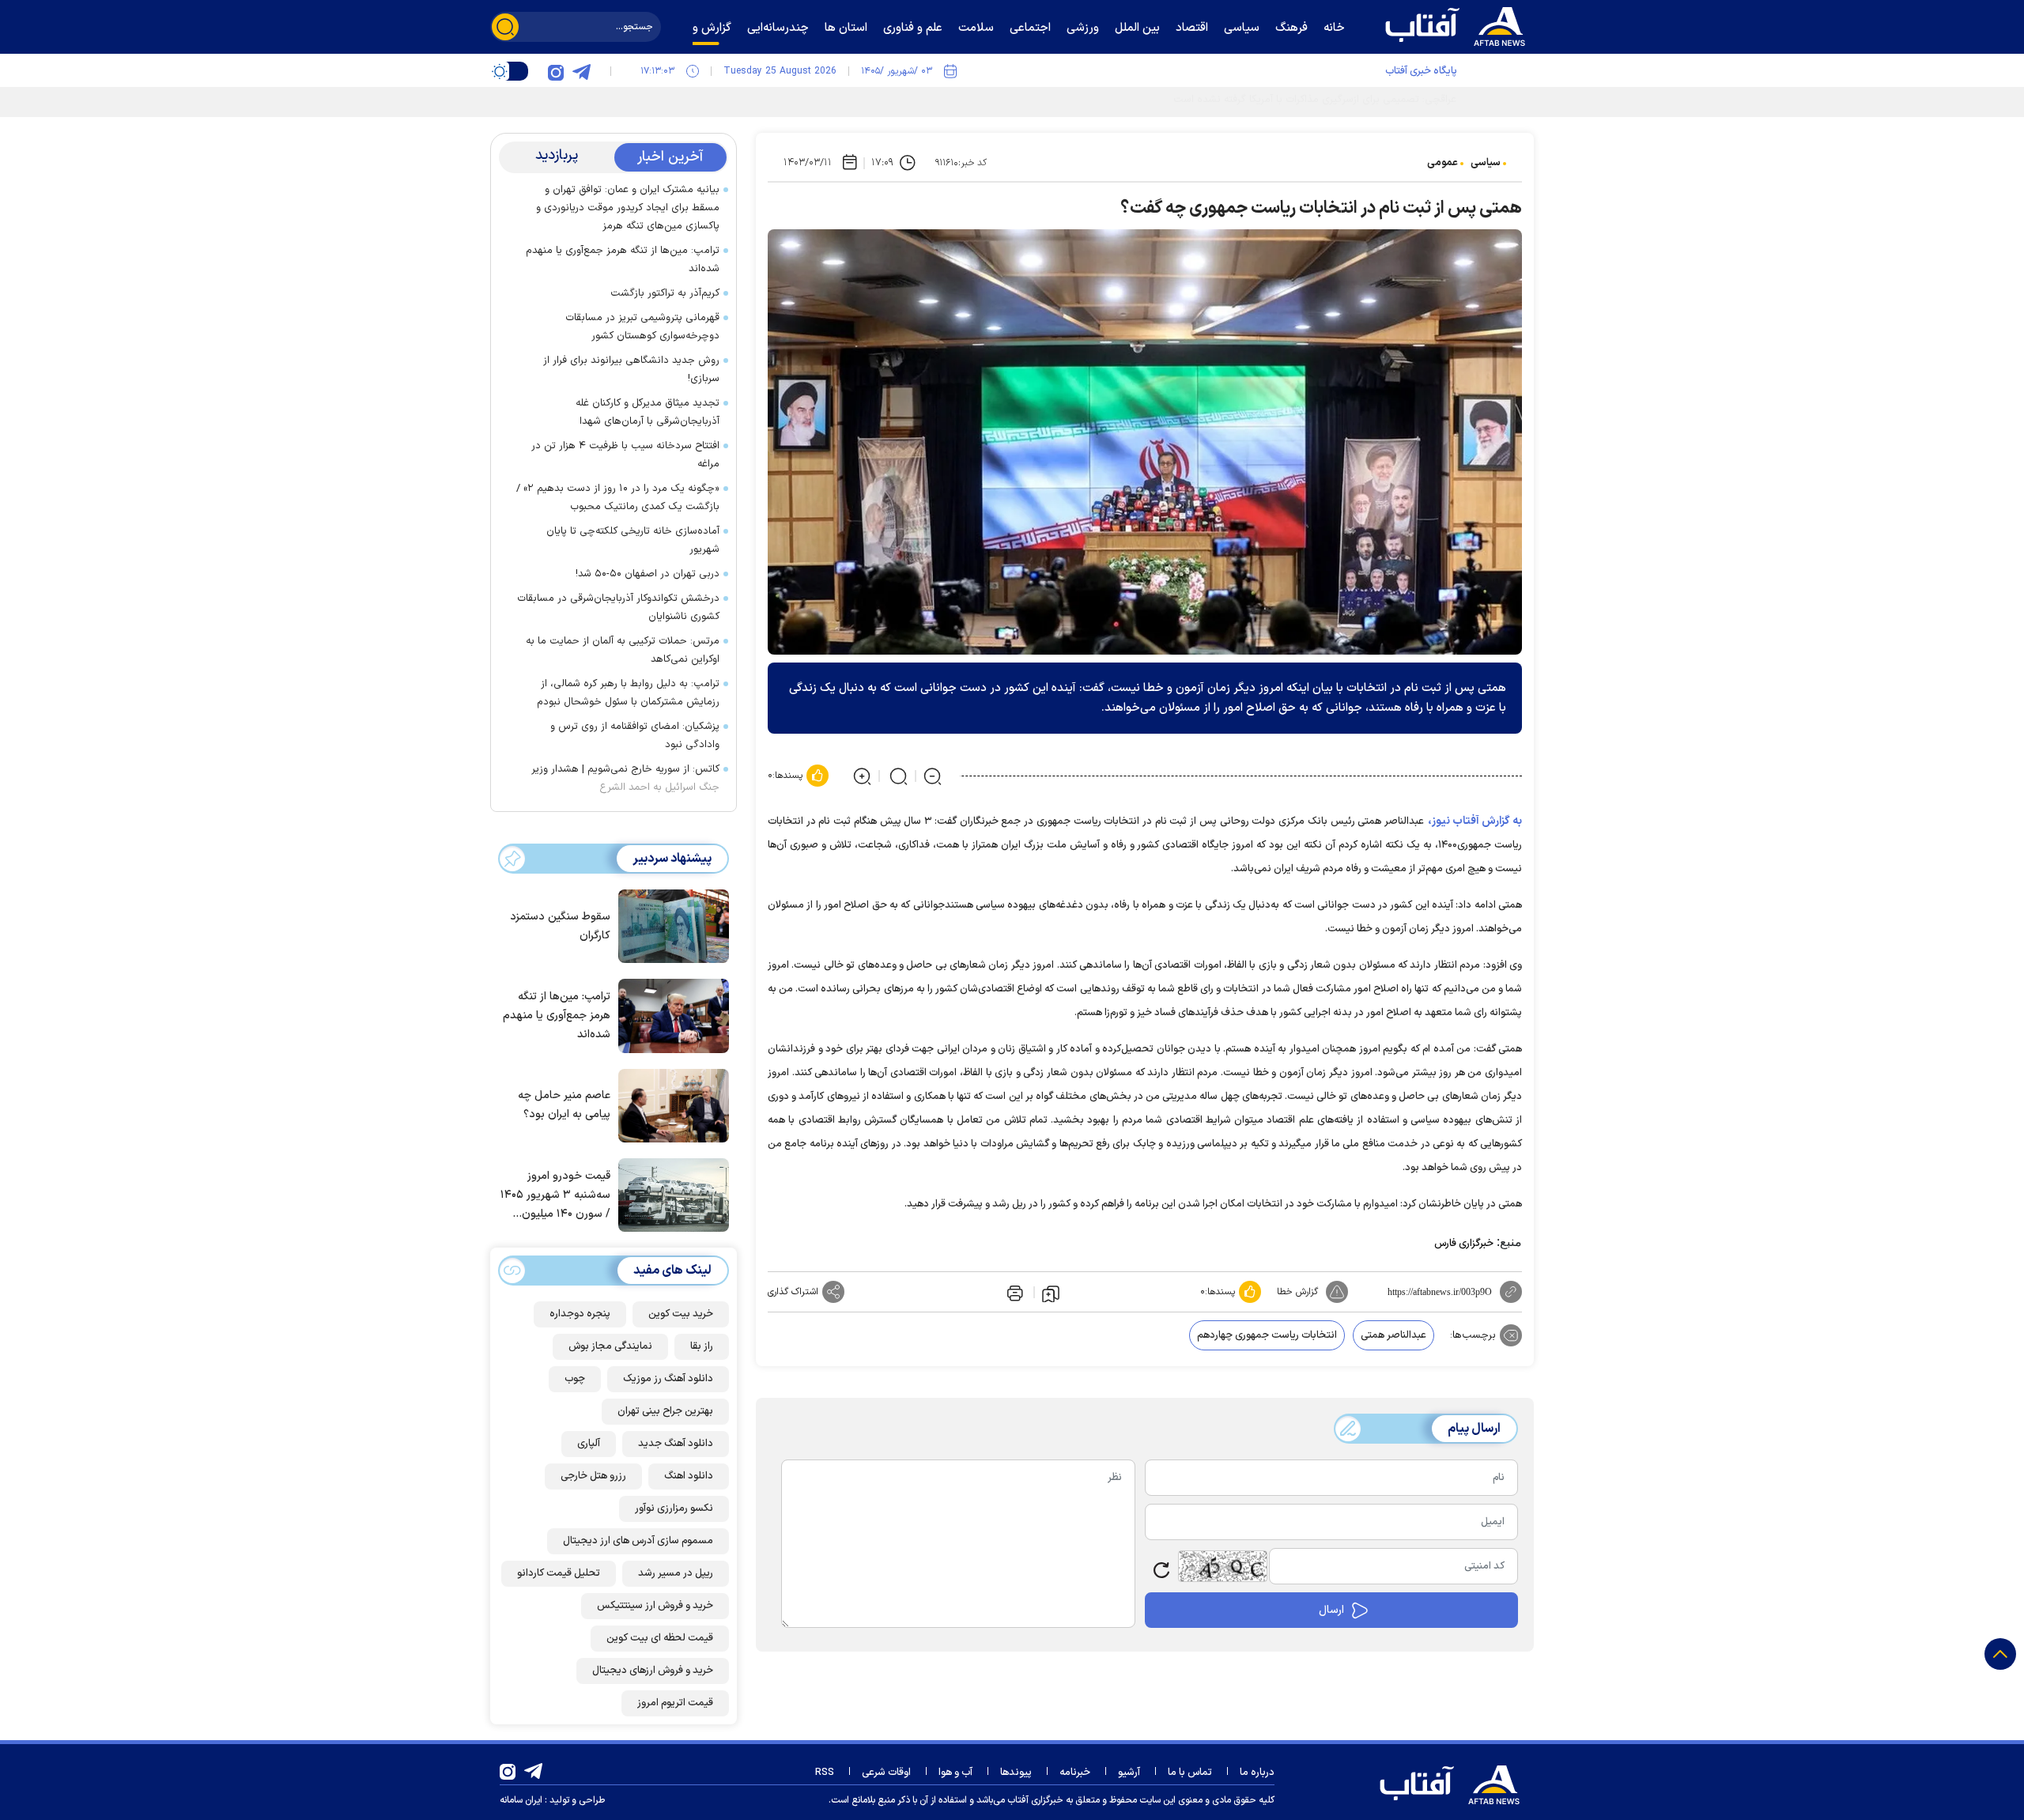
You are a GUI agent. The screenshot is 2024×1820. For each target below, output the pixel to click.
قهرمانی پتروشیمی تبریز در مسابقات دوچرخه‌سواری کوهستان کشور (642, 327)
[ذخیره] (1051, 1293)
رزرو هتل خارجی (593, 1476)
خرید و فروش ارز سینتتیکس (655, 1606)
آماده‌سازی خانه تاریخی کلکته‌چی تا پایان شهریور (633, 540)
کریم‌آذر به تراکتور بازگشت (665, 293)
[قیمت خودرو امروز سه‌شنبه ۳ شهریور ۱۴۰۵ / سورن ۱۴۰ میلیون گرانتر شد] (670, 1194)
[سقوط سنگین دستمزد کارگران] (670, 925)
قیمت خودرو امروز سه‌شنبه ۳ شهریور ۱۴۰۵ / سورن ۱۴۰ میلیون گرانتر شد (555, 1196)
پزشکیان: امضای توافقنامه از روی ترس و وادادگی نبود (635, 736)
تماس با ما (1190, 1773)
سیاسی (1486, 163)
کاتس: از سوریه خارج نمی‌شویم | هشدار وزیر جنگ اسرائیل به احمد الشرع (625, 778)
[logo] (1459, 25)
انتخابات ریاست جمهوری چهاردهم (1267, 1335)
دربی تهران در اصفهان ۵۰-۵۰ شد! (648, 574)
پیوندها (1016, 1773)
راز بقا (702, 1346)
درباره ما (1257, 1773)
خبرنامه (1075, 1773)
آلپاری (589, 1444)
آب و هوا (955, 1773)
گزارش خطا (1297, 1292)
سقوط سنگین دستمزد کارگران (560, 926)
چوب (575, 1379)
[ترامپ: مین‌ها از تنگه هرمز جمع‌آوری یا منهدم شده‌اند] (670, 1014)
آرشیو (1129, 1773)
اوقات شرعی (886, 1773)
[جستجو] (505, 27)
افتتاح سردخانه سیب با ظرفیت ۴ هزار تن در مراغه (625, 455)
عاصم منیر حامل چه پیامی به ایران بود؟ (564, 1105)
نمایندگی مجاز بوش (610, 1346)
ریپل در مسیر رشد (676, 1573)
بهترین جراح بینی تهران (665, 1411)
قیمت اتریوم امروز (675, 1703)
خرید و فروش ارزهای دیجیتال (653, 1671)
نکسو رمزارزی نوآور (674, 1508)
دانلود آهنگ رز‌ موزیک (668, 1379)
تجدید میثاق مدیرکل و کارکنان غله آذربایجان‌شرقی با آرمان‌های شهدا (648, 412)
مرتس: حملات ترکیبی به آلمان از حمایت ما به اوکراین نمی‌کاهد (623, 650)
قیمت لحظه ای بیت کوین (660, 1638)
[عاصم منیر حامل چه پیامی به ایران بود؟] (670, 1104)
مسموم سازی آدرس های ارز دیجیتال (638, 1541)
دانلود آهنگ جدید (676, 1444)
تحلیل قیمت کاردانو (559, 1573)
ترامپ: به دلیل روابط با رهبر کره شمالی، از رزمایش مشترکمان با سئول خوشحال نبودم (628, 693)
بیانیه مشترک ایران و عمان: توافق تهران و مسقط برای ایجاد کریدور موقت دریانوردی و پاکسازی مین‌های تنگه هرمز (628, 208)
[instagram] (556, 71)
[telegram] (581, 71)
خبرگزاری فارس (1464, 1244)
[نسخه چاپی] (1014, 1292)
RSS (825, 1773)
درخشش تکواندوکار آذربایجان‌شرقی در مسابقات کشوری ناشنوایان (618, 608)
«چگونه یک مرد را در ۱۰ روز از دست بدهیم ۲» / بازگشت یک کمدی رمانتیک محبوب (618, 498)
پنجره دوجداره (580, 1314)
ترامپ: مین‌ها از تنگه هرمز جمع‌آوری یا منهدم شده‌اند (623, 260)
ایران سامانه (521, 1800)
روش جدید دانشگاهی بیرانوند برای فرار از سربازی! (631, 370)
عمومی (1442, 163)
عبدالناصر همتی (1393, 1335)
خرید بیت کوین (681, 1314)
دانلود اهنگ (689, 1476)
